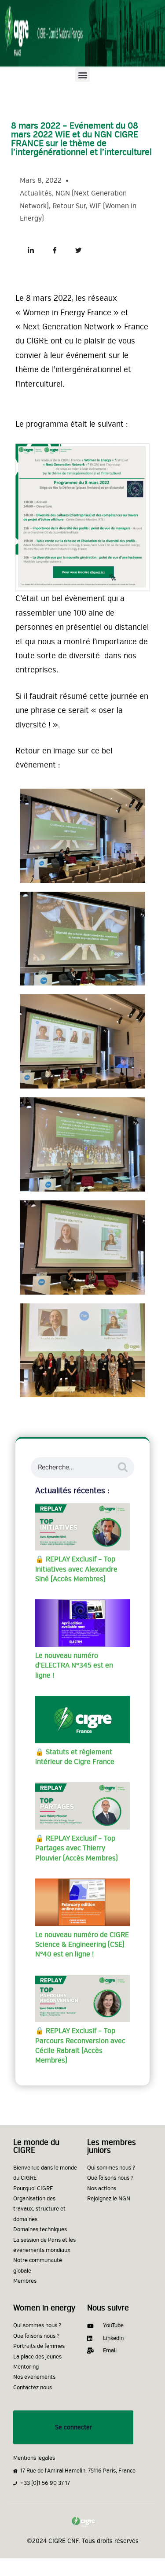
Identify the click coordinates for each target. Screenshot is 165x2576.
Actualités (36, 193)
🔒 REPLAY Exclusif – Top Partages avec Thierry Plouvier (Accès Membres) (77, 1848)
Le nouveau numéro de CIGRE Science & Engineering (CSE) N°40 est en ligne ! (82, 1945)
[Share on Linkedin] (31, 245)
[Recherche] (123, 1467)
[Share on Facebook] (55, 245)
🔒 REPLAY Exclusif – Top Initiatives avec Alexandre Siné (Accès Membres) (76, 1569)
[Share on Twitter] (78, 245)
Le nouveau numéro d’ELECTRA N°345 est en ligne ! (74, 1666)
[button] (82, 75)
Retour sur (69, 206)
